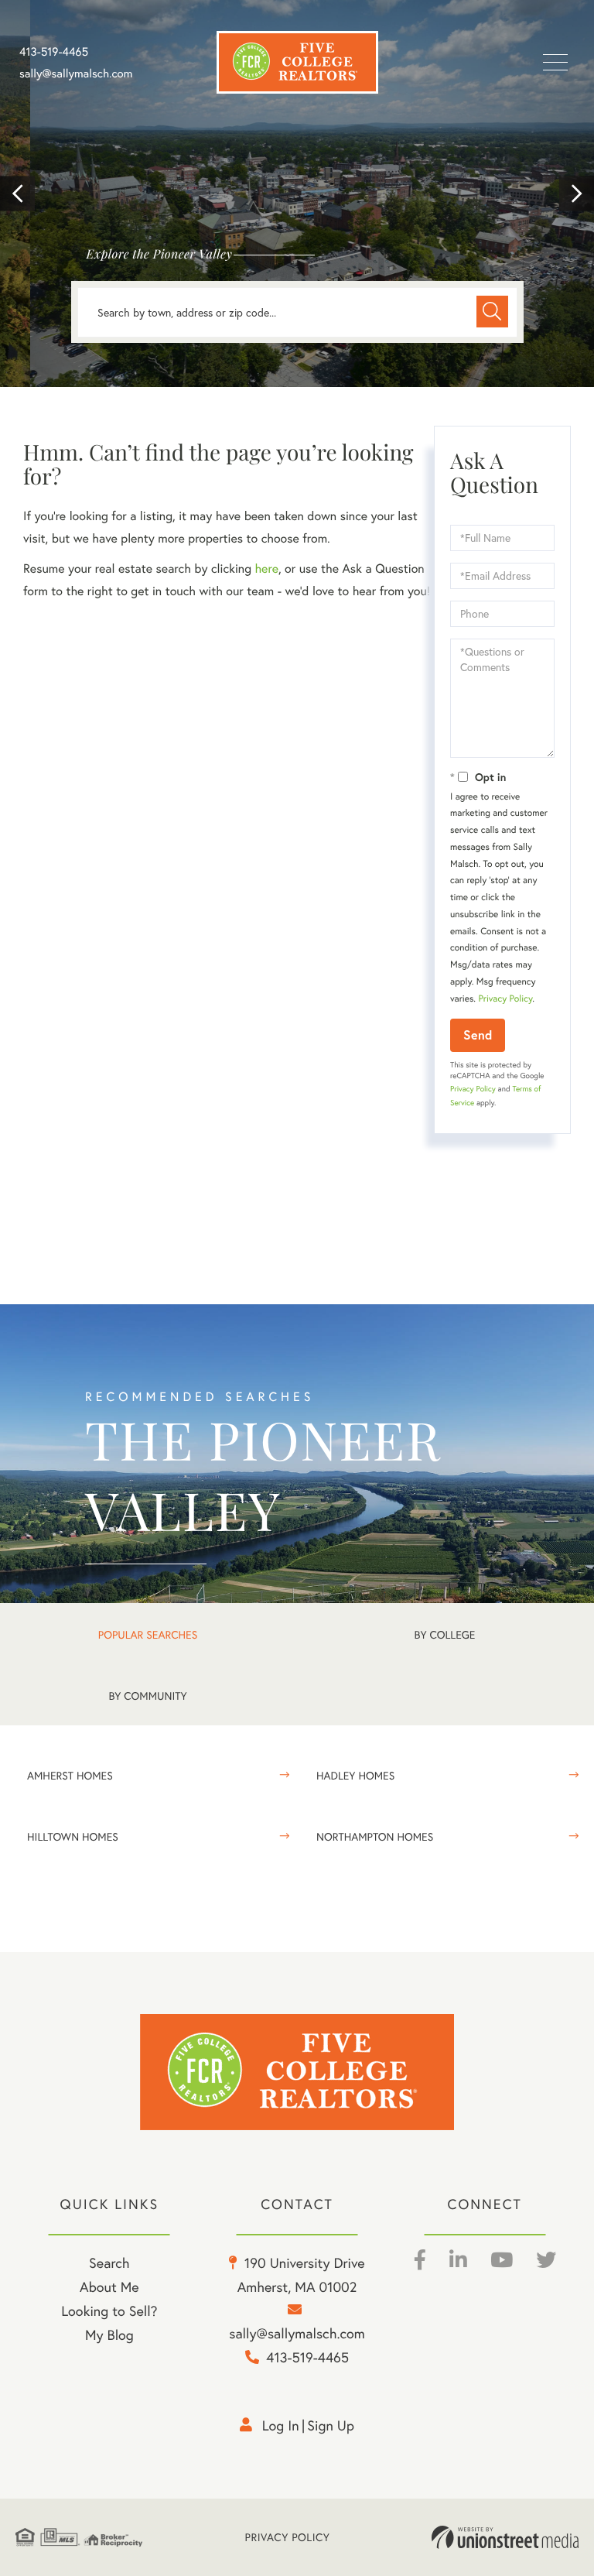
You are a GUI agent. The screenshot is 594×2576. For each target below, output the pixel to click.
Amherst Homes (70, 1775)
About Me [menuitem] (109, 2287)
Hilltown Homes (73, 1836)
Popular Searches (148, 1634)
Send (478, 1035)
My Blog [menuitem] (109, 2334)
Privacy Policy (505, 999)
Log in (281, 2425)
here (266, 569)
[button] (17, 194)
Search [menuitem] (109, 2263)
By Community (147, 1696)
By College (445, 1634)
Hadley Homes (355, 1775)
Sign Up (331, 2425)
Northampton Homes (375, 1836)
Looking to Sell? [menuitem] (109, 2311)
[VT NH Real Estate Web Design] (505, 2537)
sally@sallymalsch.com (76, 74)
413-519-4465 (54, 52)
